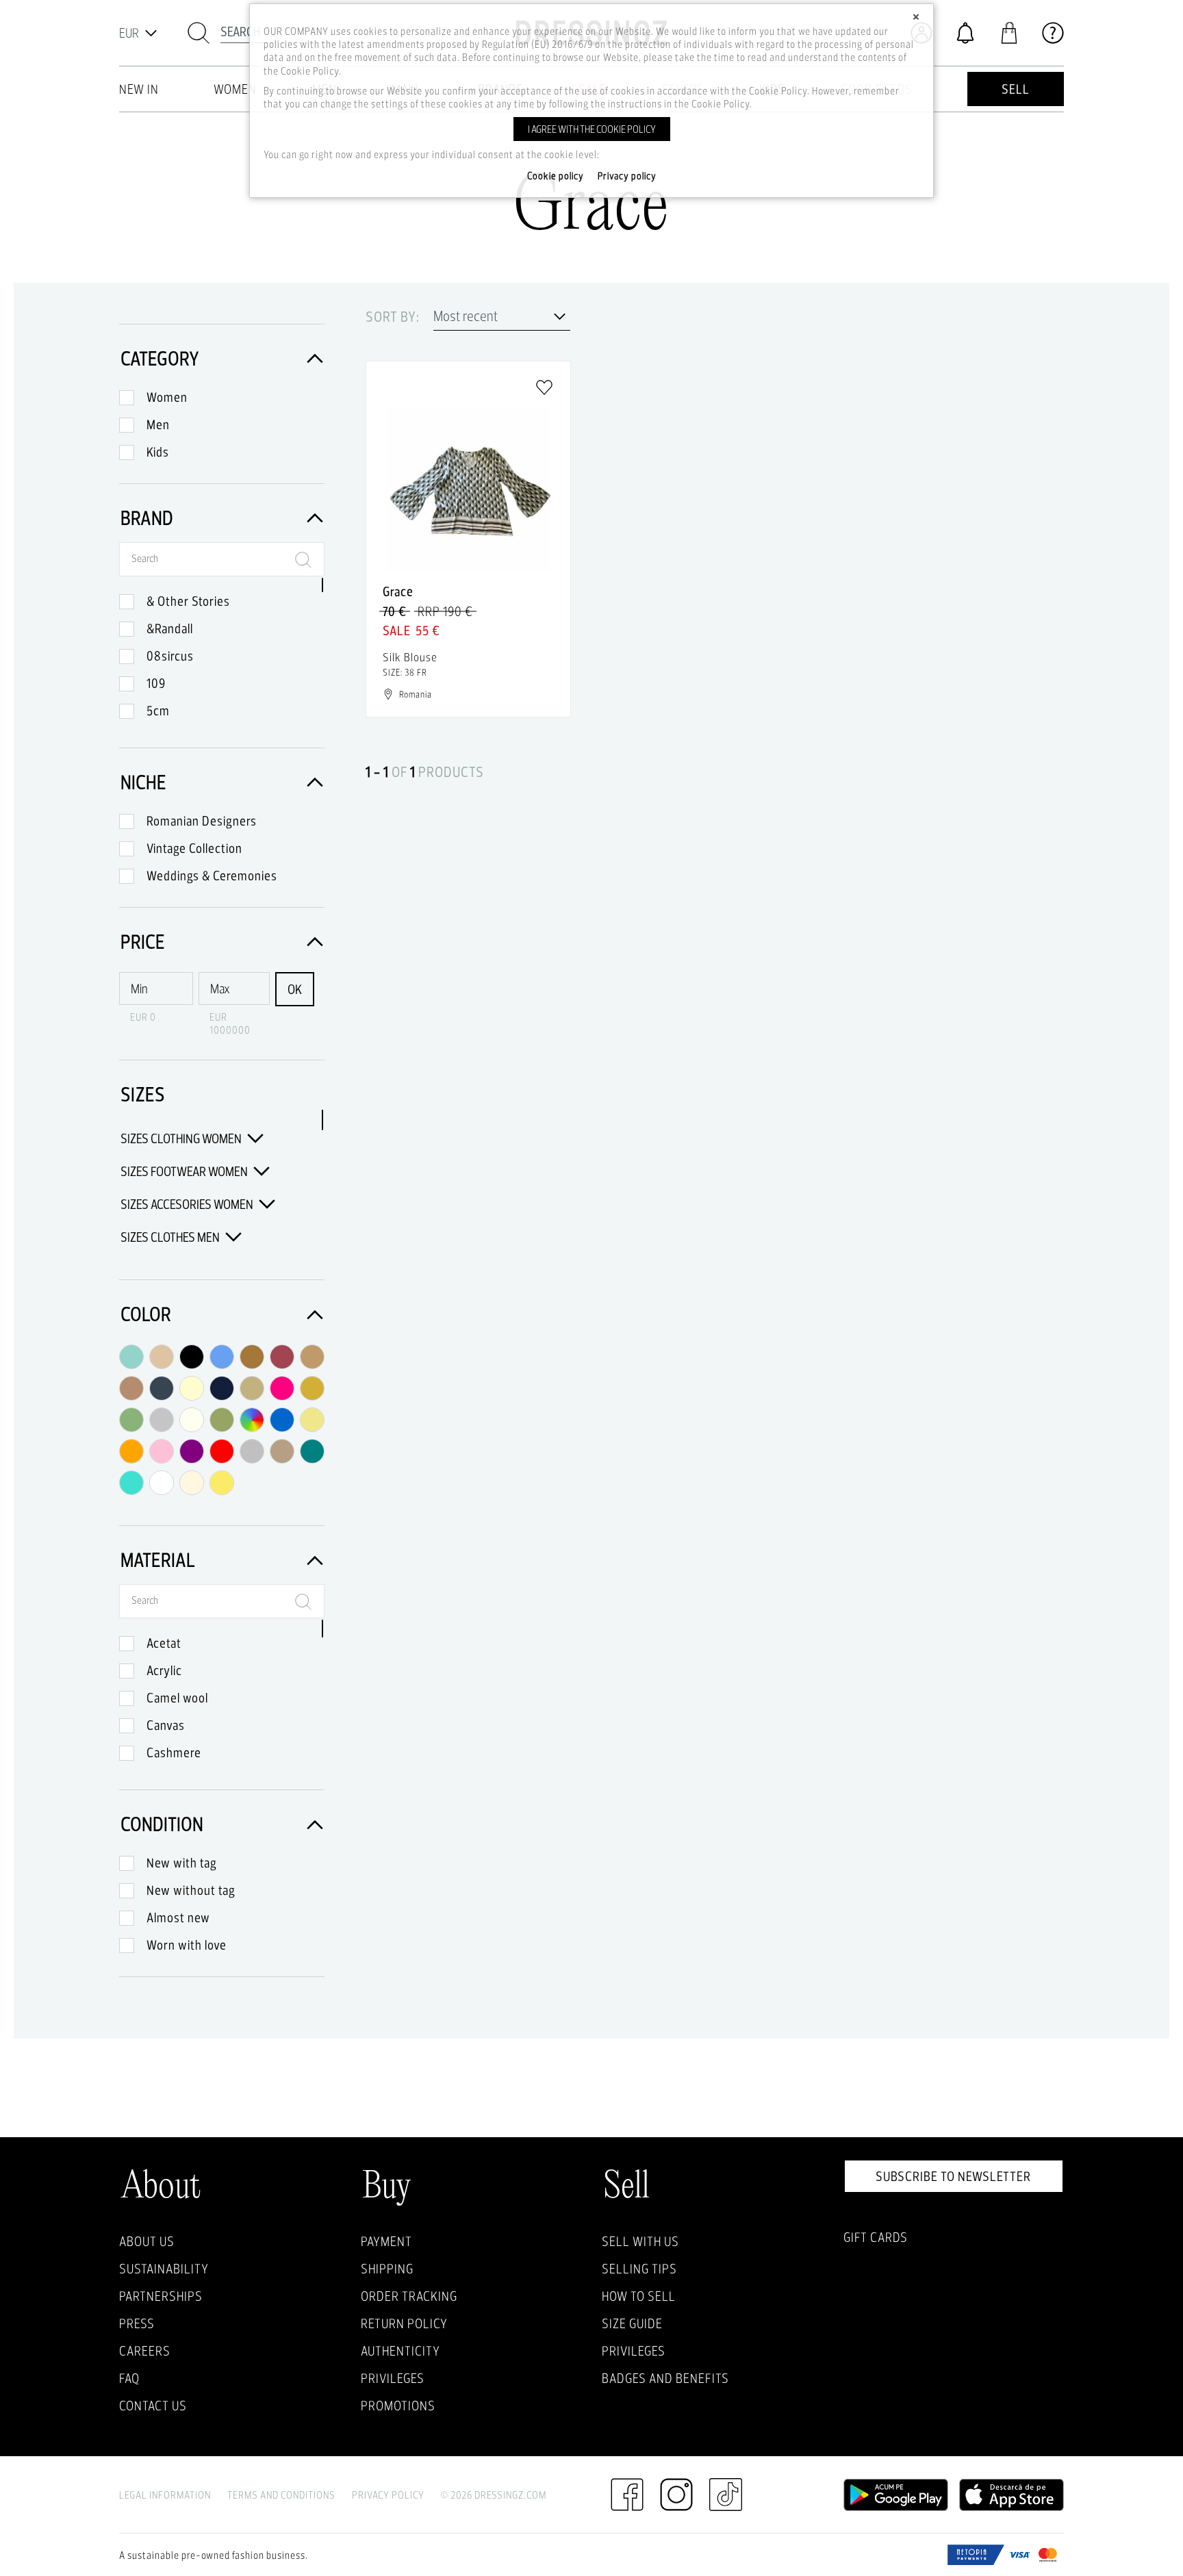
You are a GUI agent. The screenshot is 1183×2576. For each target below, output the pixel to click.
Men (158, 424)
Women (167, 397)
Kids (158, 452)
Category (160, 358)
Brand (147, 518)
